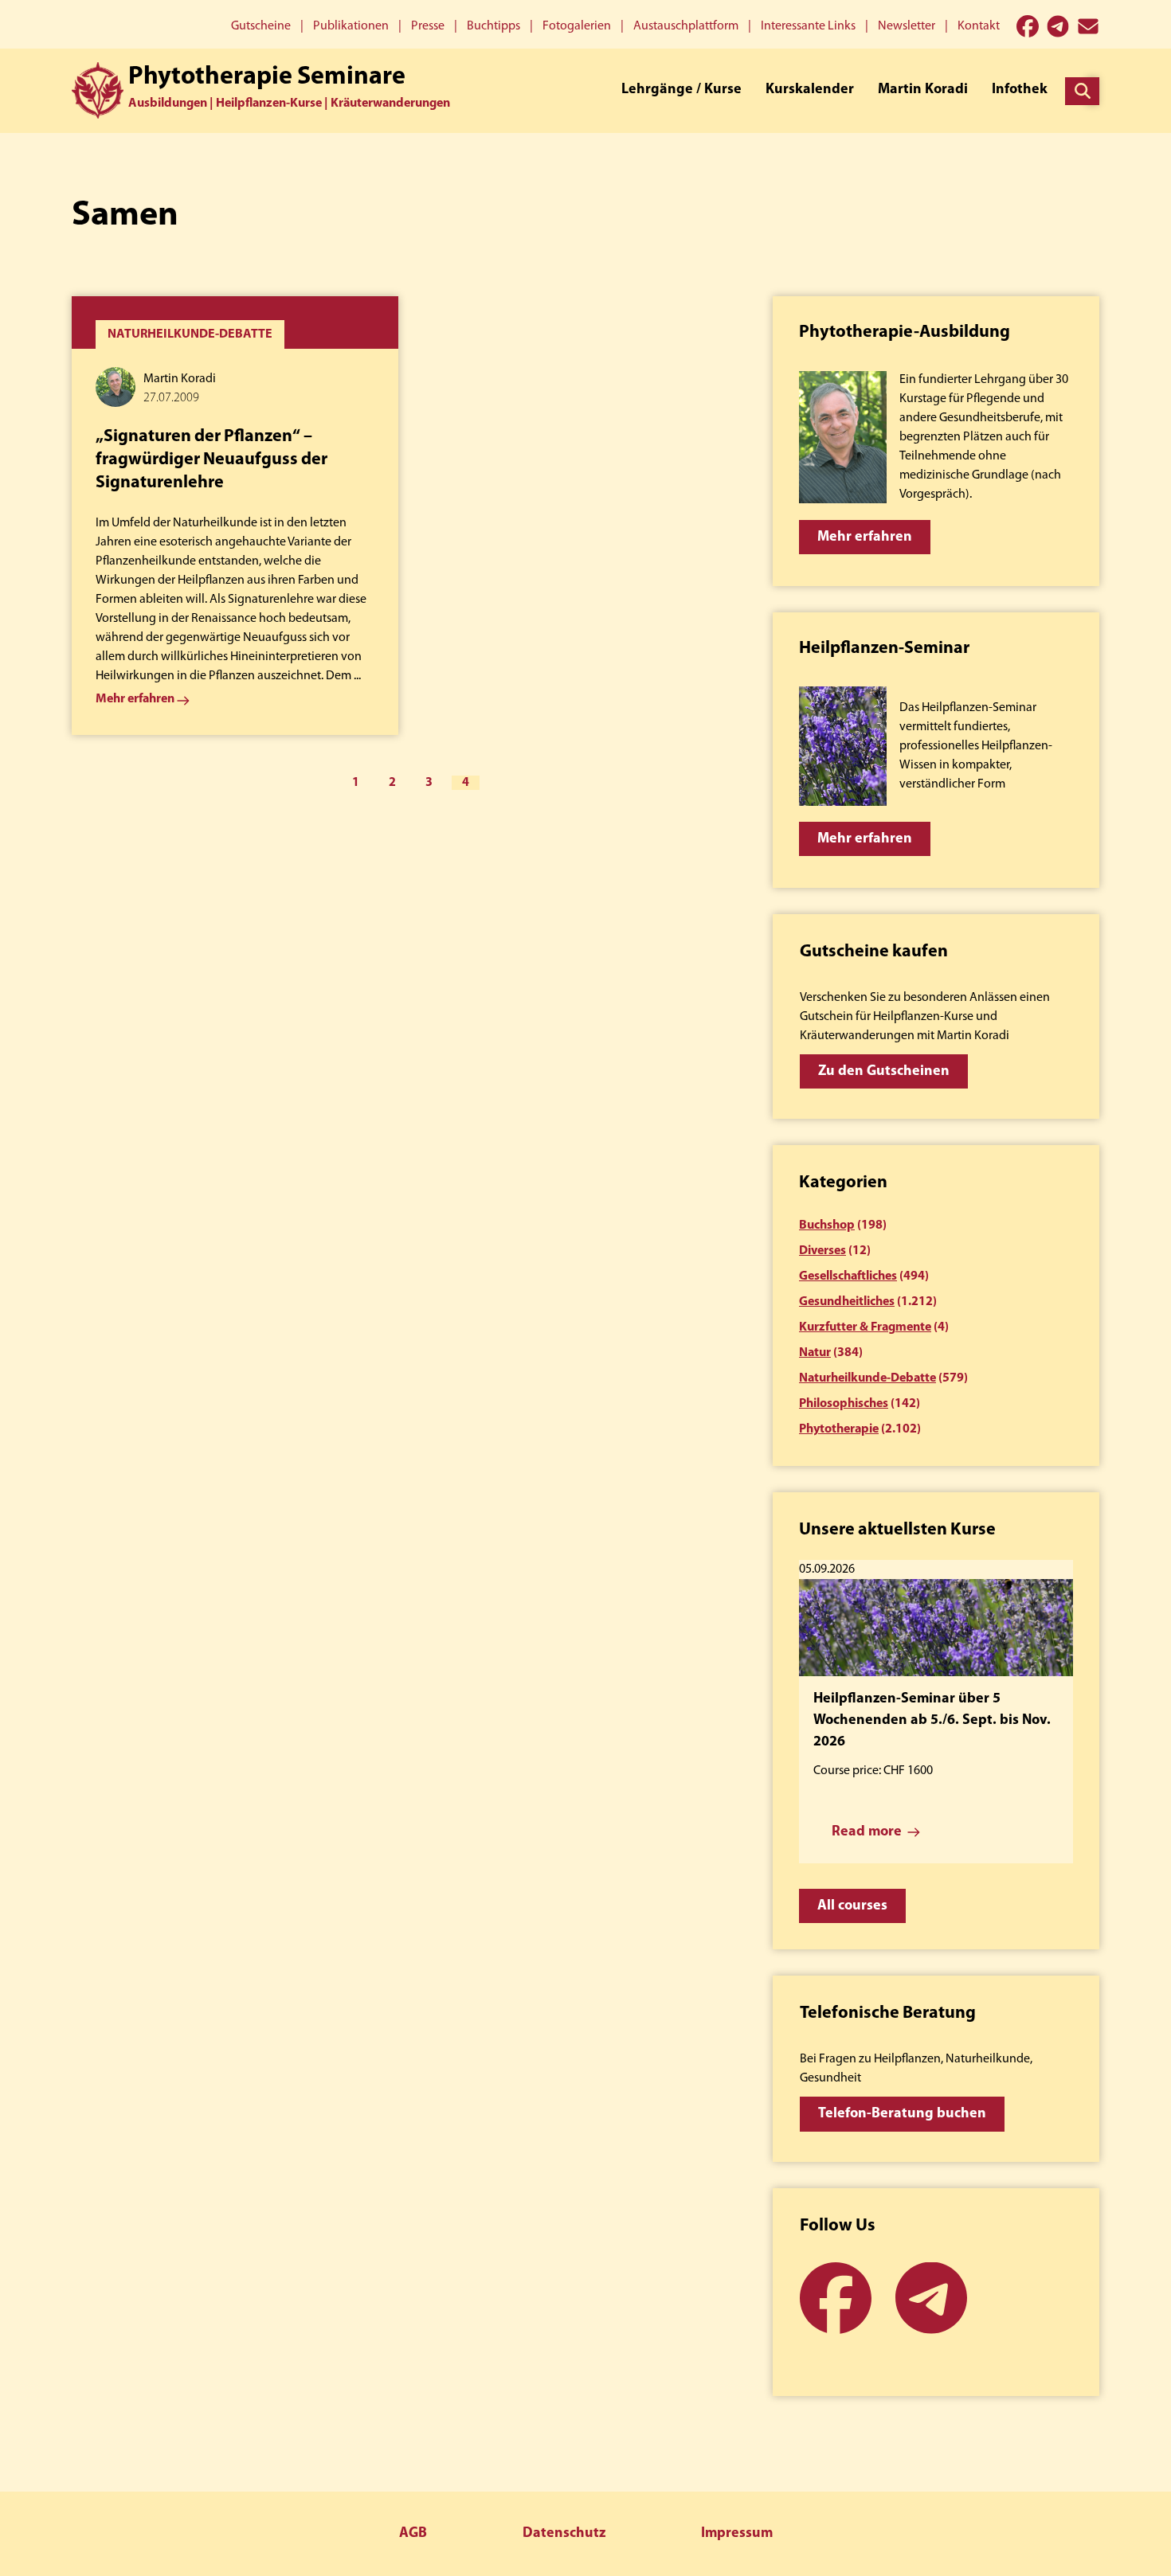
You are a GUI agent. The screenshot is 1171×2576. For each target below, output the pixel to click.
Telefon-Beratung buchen (902, 2114)
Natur (815, 1353)
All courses (852, 1906)
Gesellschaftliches (848, 1276)
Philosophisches (844, 1404)
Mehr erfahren (865, 537)
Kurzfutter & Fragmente (865, 1327)
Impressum (737, 2534)
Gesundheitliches (847, 1302)
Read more (867, 1832)
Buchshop (827, 1225)
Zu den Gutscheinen (884, 1072)
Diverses (822, 1251)
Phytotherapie (839, 1429)
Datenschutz (564, 2534)
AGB (413, 2534)
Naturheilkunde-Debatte (867, 1378)
